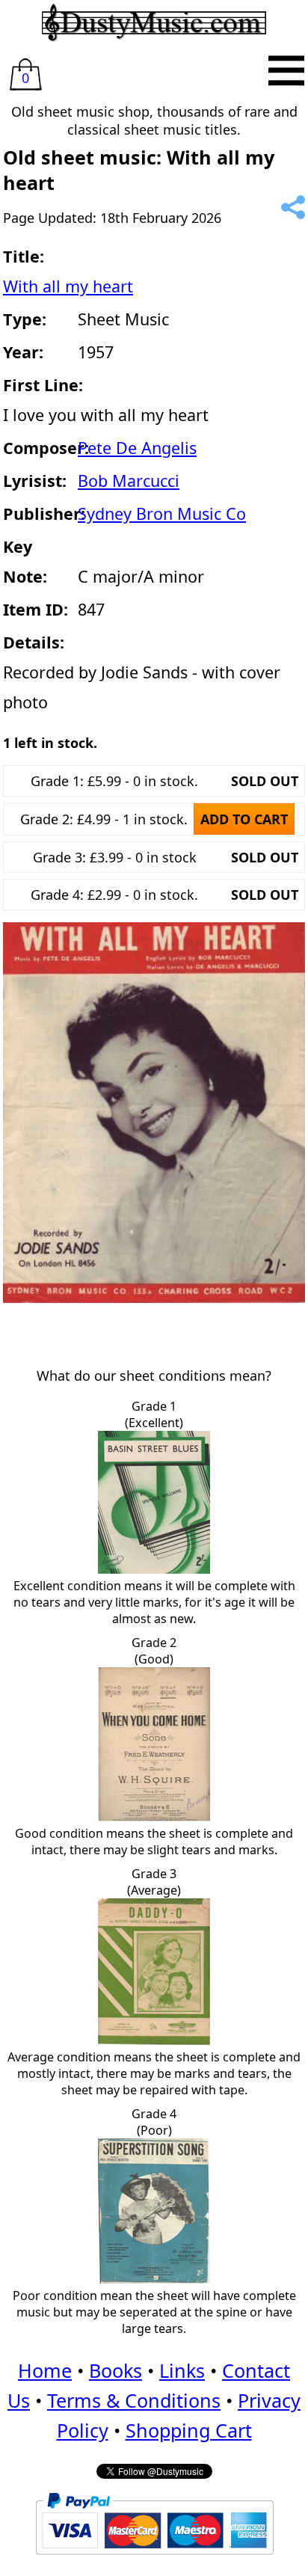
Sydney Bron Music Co (162, 513)
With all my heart (68, 286)
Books (115, 2370)
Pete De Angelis (137, 448)
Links (182, 2370)
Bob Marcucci (129, 481)
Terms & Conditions (134, 2400)
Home (45, 2370)
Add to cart (244, 819)
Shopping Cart (189, 2430)
